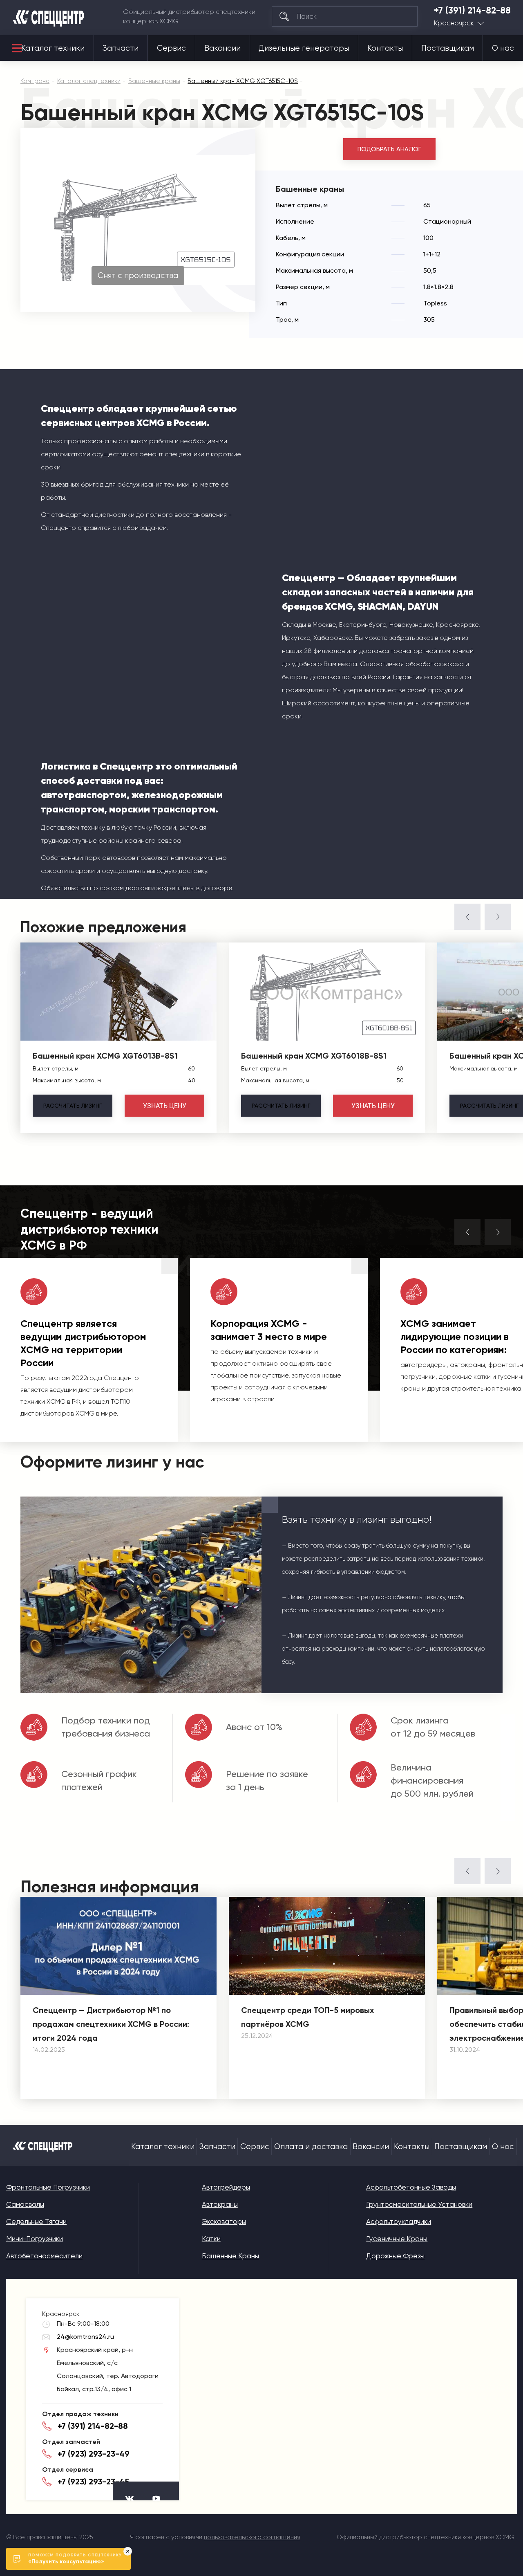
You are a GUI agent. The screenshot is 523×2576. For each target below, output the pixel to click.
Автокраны (220, 2204)
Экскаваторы (224, 2221)
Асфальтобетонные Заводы (411, 2187)
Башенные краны (230, 2256)
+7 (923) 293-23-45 (93, 2482)
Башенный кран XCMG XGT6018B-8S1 (314, 1056)
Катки (211, 2239)
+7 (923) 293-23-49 (94, 2454)
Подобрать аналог (389, 149)
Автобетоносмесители (44, 2256)
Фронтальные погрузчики (48, 2187)
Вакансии (222, 48)
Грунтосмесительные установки (419, 2204)
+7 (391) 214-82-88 (472, 11)
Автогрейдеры (226, 2187)
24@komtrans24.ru (85, 2337)
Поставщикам (448, 48)
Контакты (385, 48)
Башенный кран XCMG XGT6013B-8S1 (105, 1056)
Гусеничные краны (397, 2239)
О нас (503, 48)
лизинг (73, 1106)
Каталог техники (53, 48)
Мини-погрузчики (35, 2239)
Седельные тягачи (36, 2221)
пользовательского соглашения (252, 2537)
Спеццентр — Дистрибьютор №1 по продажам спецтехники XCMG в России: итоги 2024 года (111, 2024)
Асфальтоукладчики (399, 2221)
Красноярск (454, 23)
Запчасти (121, 48)
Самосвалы (25, 2204)
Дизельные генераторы (304, 48)
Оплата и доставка (311, 2147)
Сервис (171, 48)
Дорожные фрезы (395, 2256)
